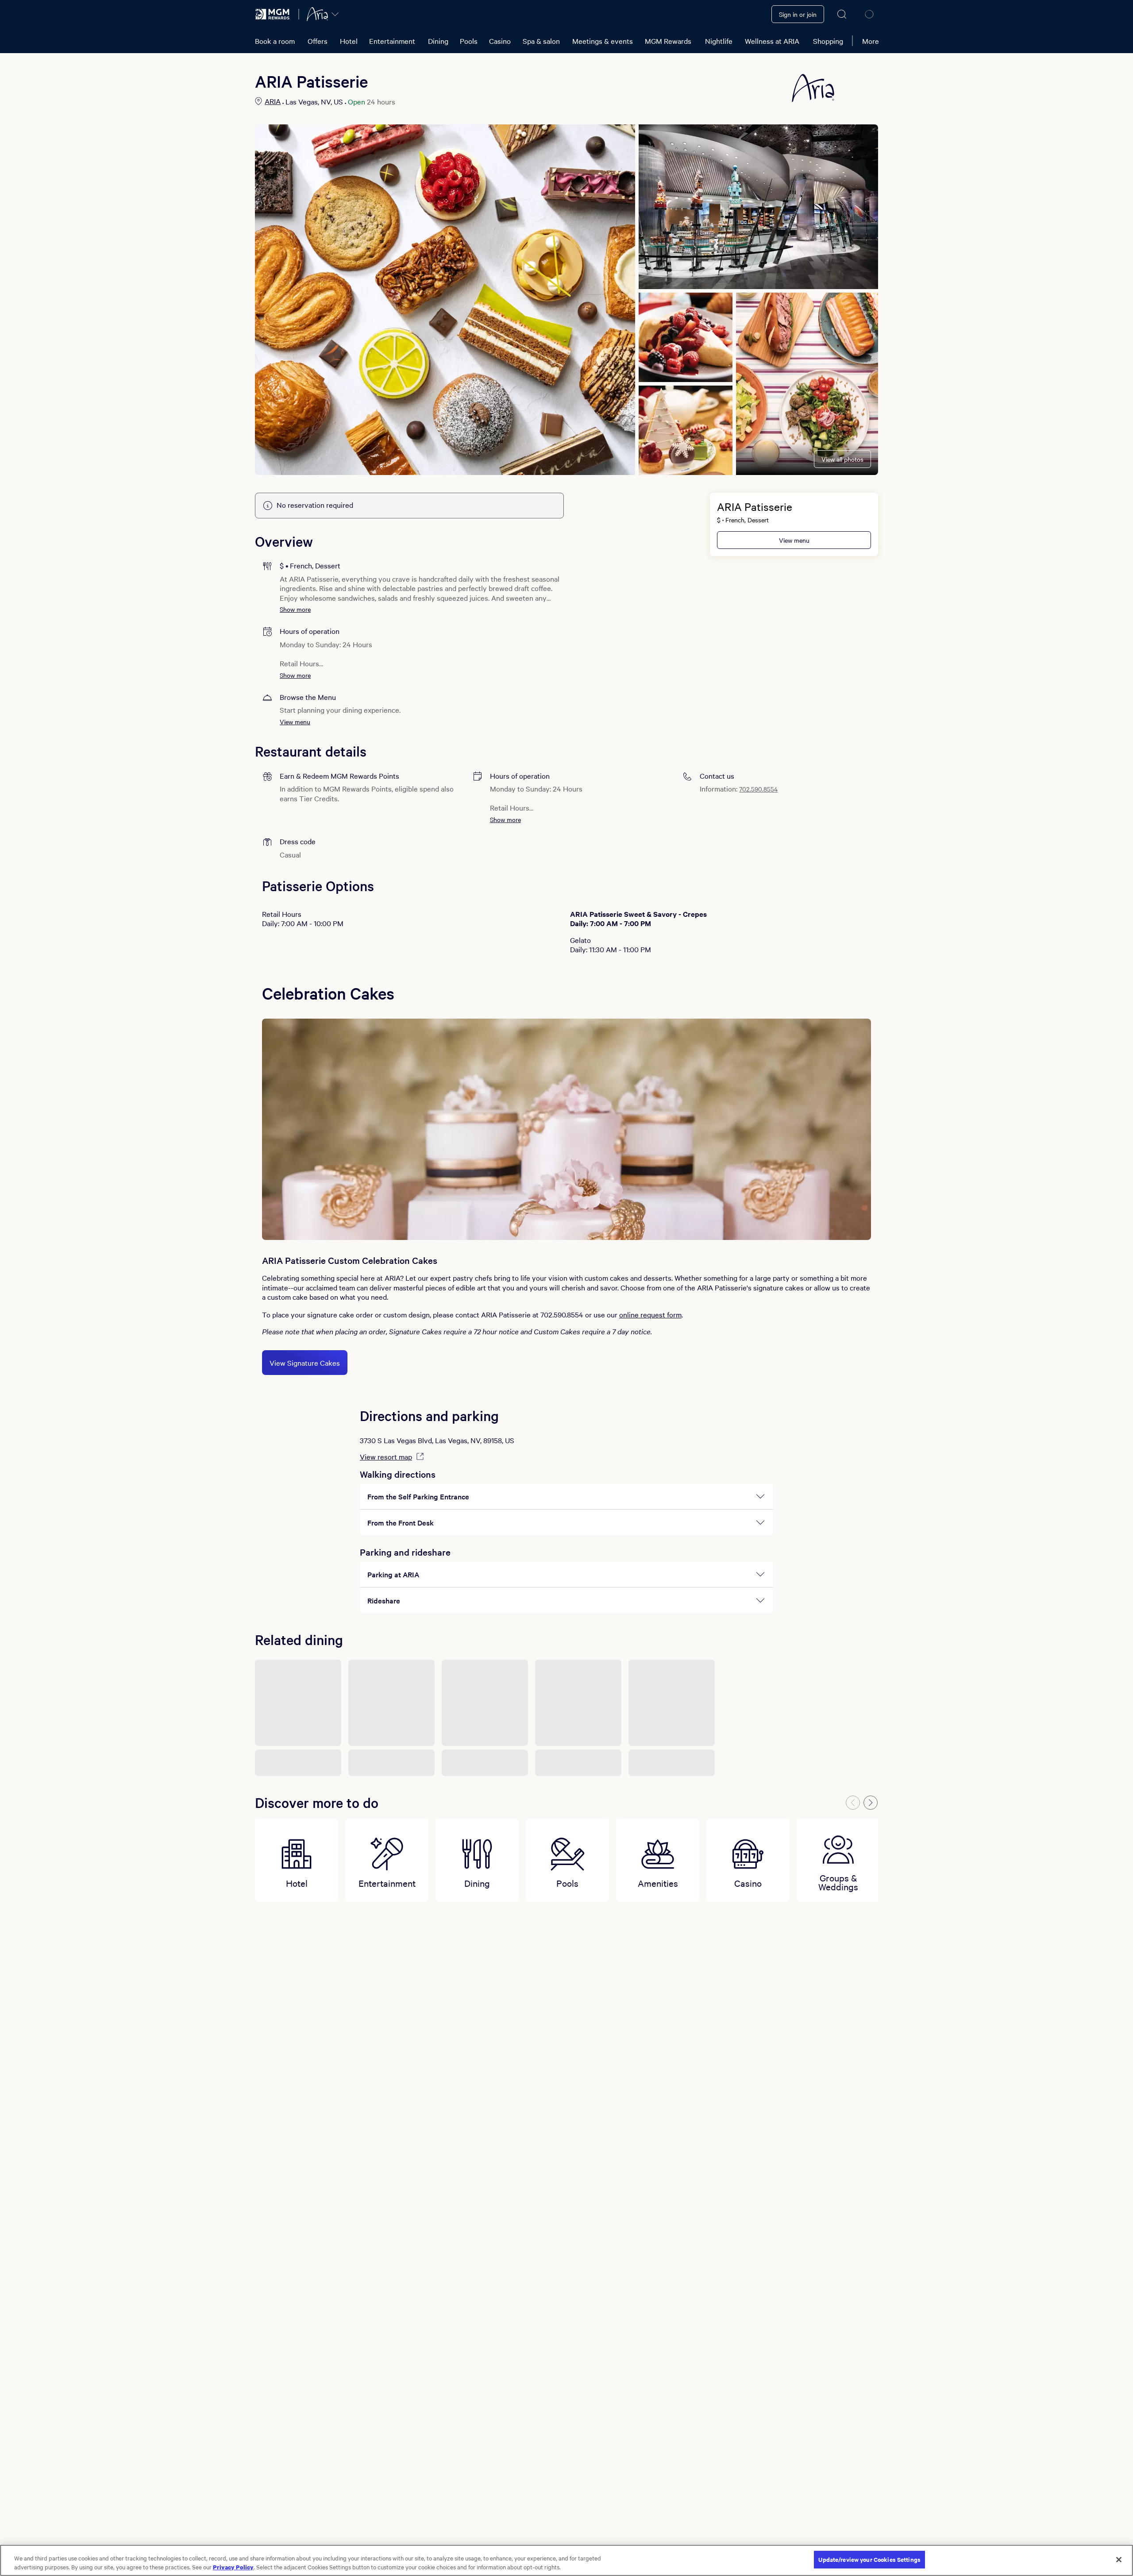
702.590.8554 (758, 789)
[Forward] (871, 1803)
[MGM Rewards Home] (273, 14)
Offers (318, 41)
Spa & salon (541, 41)
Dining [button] (438, 41)
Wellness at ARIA (772, 41)
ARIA (273, 101)
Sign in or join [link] (798, 14)
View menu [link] (794, 540)
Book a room (275, 41)
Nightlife (719, 41)
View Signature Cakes (305, 1363)
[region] (566, 2560)
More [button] (871, 41)
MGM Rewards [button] (668, 41)
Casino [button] (500, 41)
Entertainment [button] (392, 41)
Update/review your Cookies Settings (869, 2559)
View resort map (386, 1456)
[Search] (842, 14)
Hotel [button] (349, 41)
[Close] (1119, 2560)
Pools (469, 41)
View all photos (842, 459)
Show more (295, 609)
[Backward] (853, 1803)
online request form (650, 1314)
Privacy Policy (233, 2567)
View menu (295, 722)
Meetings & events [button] (603, 41)
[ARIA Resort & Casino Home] (317, 14)
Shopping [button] (828, 41)
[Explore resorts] (335, 14)
